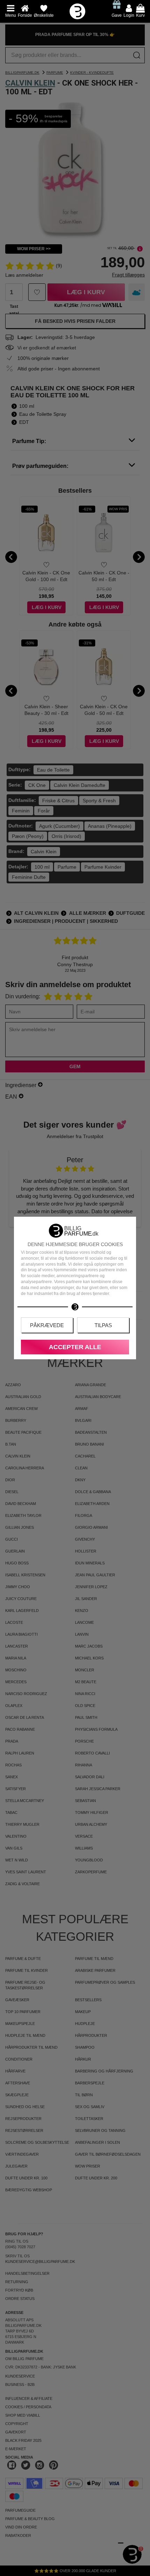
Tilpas (103, 1325)
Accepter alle (75, 1347)
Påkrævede (47, 1325)
